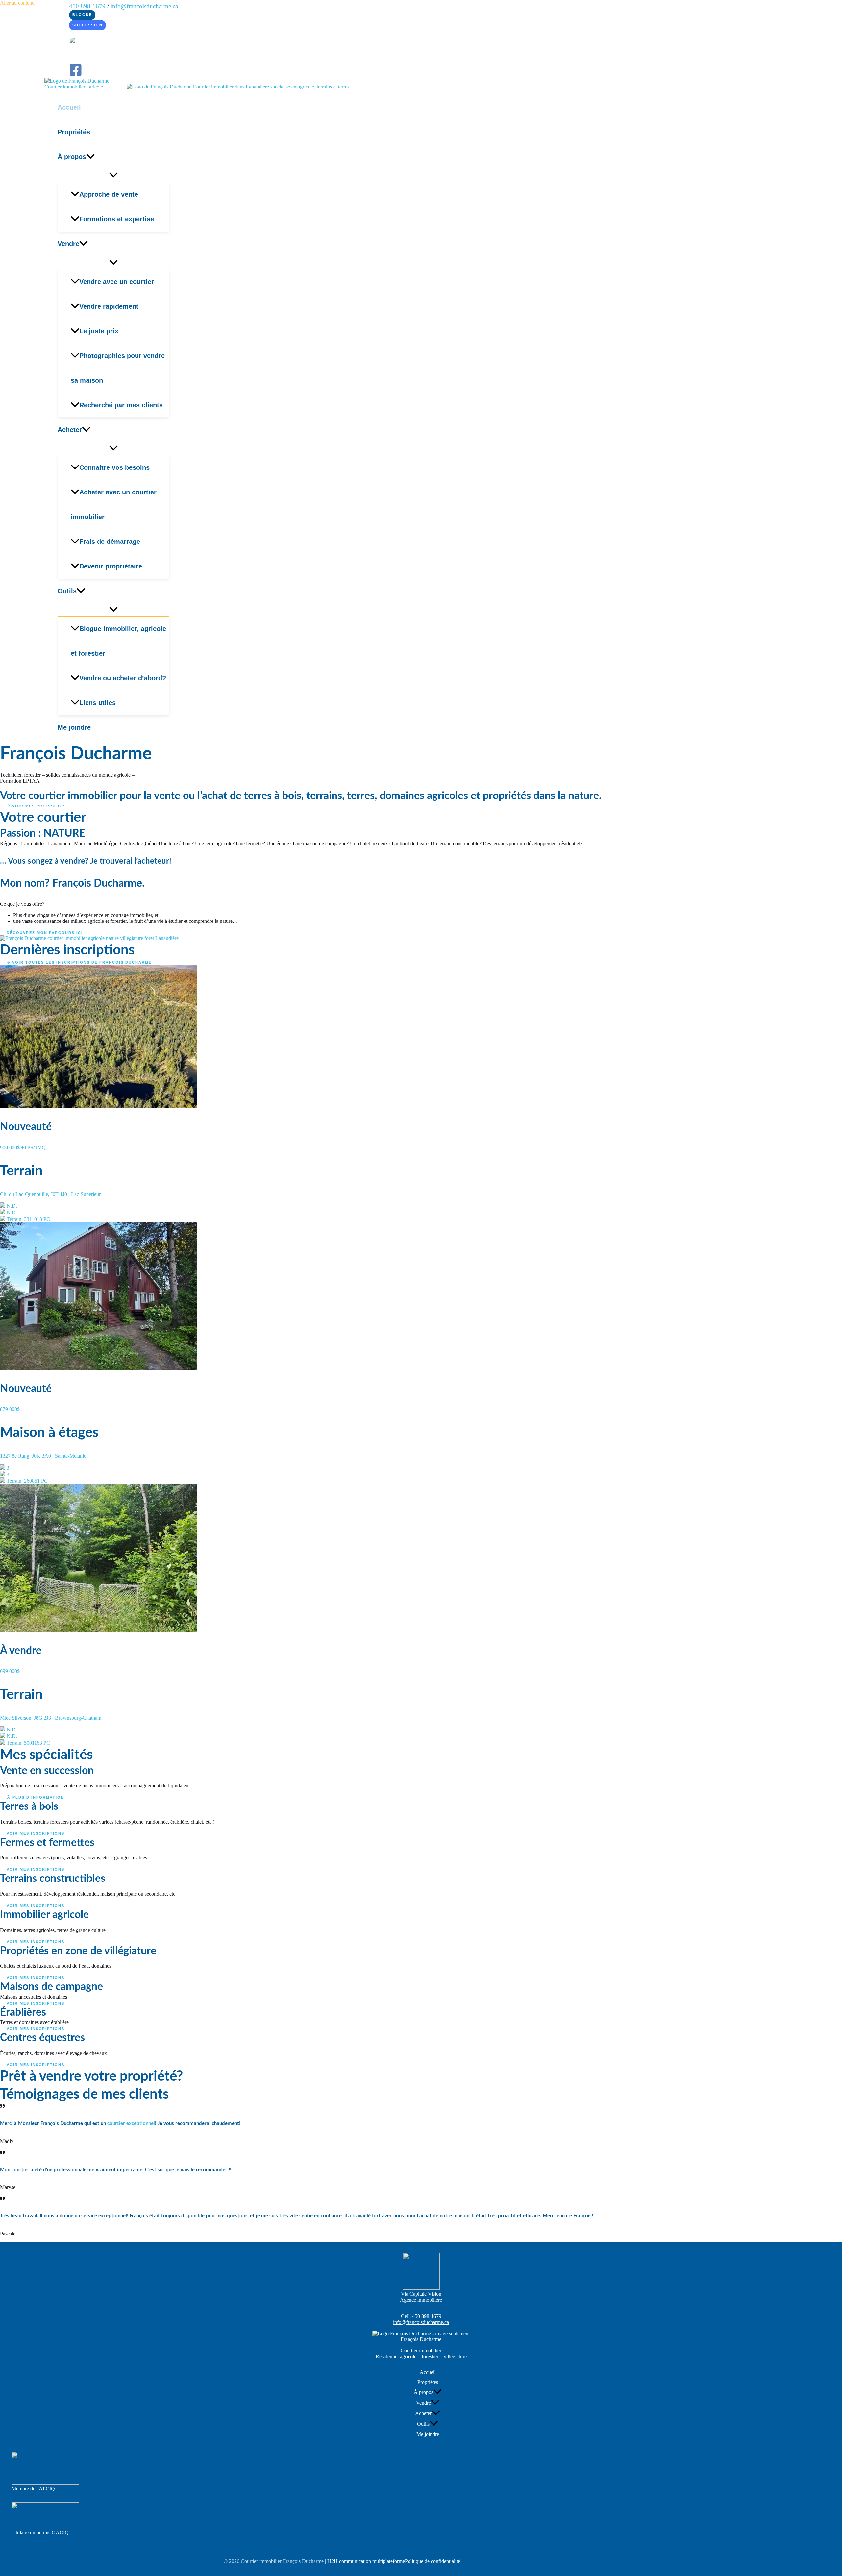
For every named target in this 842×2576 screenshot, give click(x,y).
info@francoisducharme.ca (144, 6)
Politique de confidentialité (433, 2561)
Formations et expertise (117, 219)
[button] (82, 15)
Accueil (69, 107)
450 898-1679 (427, 2316)
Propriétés (74, 132)
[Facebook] (76, 75)
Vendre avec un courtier (117, 282)
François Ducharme (421, 2339)
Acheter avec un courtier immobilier (114, 505)
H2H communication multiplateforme (366, 2561)
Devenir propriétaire (111, 566)
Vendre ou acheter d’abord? (123, 678)
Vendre (68, 244)
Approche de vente (109, 194)
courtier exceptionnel (131, 2123)
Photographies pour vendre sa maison (118, 368)
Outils (67, 591)
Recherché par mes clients (121, 405)
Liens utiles (98, 703)
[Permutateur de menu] (113, 175)
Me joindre (74, 727)
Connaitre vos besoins (114, 467)
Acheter (70, 430)
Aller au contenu (17, 3)
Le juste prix (99, 331)
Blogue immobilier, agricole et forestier (118, 641)
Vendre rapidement (109, 306)
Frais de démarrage (110, 542)
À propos (72, 157)
